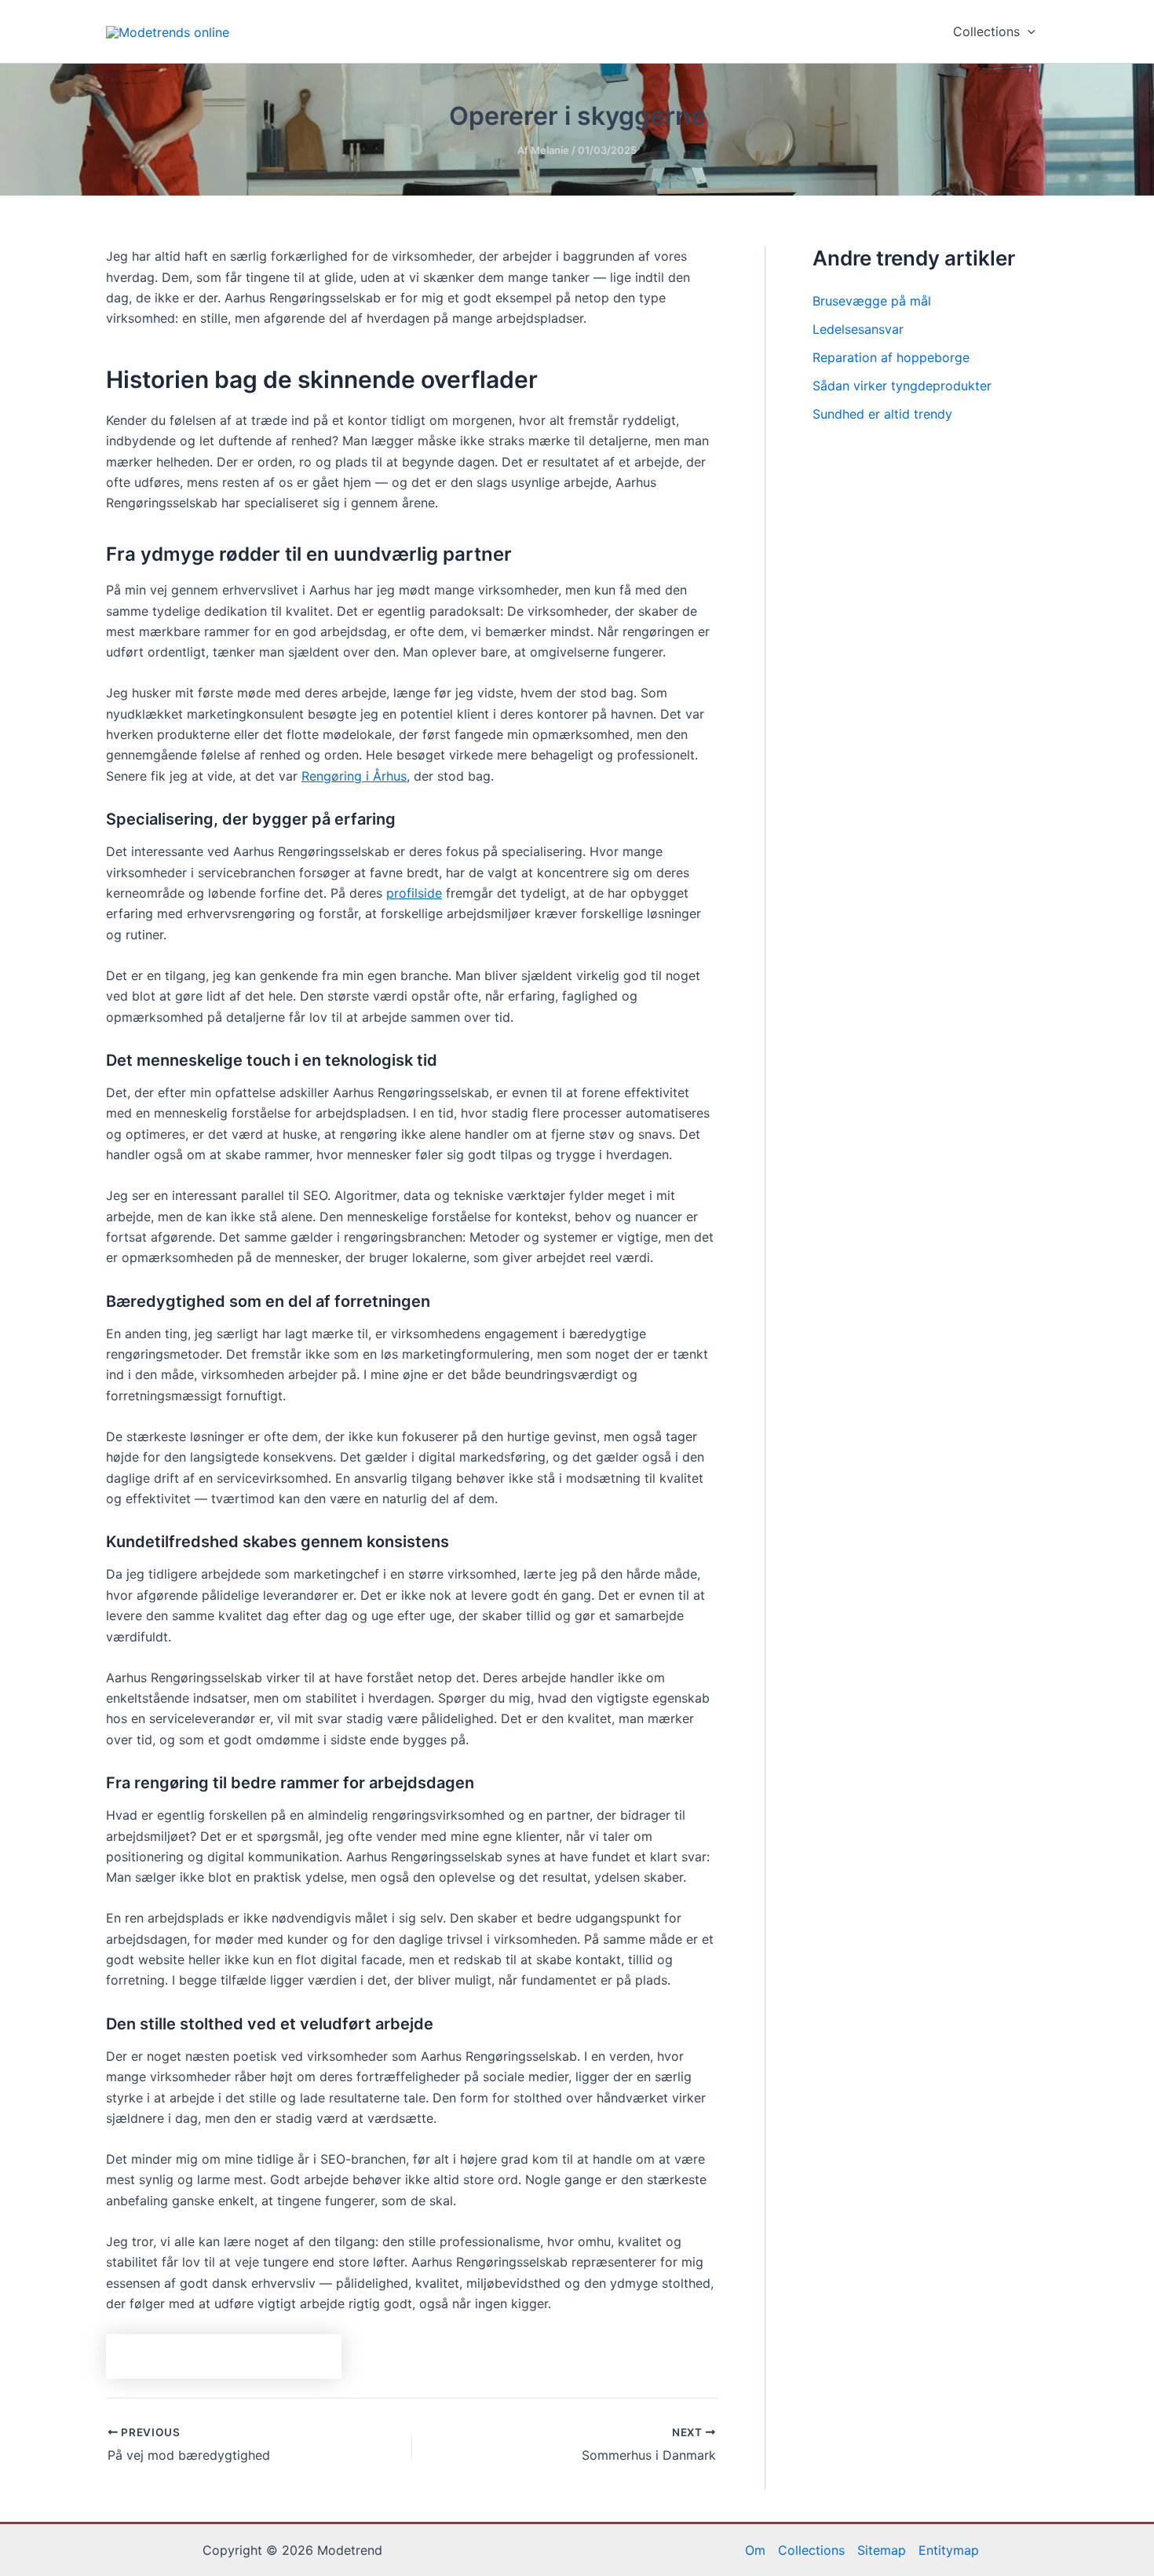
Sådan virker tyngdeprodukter (902, 386)
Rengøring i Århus (354, 776)
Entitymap (949, 2550)
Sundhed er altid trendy (882, 414)
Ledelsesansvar (858, 329)
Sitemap (882, 2550)
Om (755, 2550)
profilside (414, 893)
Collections (986, 31)
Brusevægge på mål (872, 301)
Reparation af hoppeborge (891, 357)
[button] (1028, 31)
